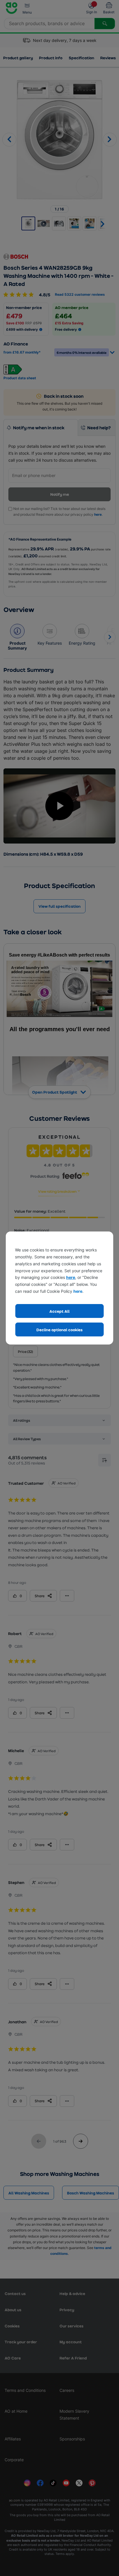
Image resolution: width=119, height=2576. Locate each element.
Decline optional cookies (59, 1330)
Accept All (59, 1311)
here (71, 1277)
